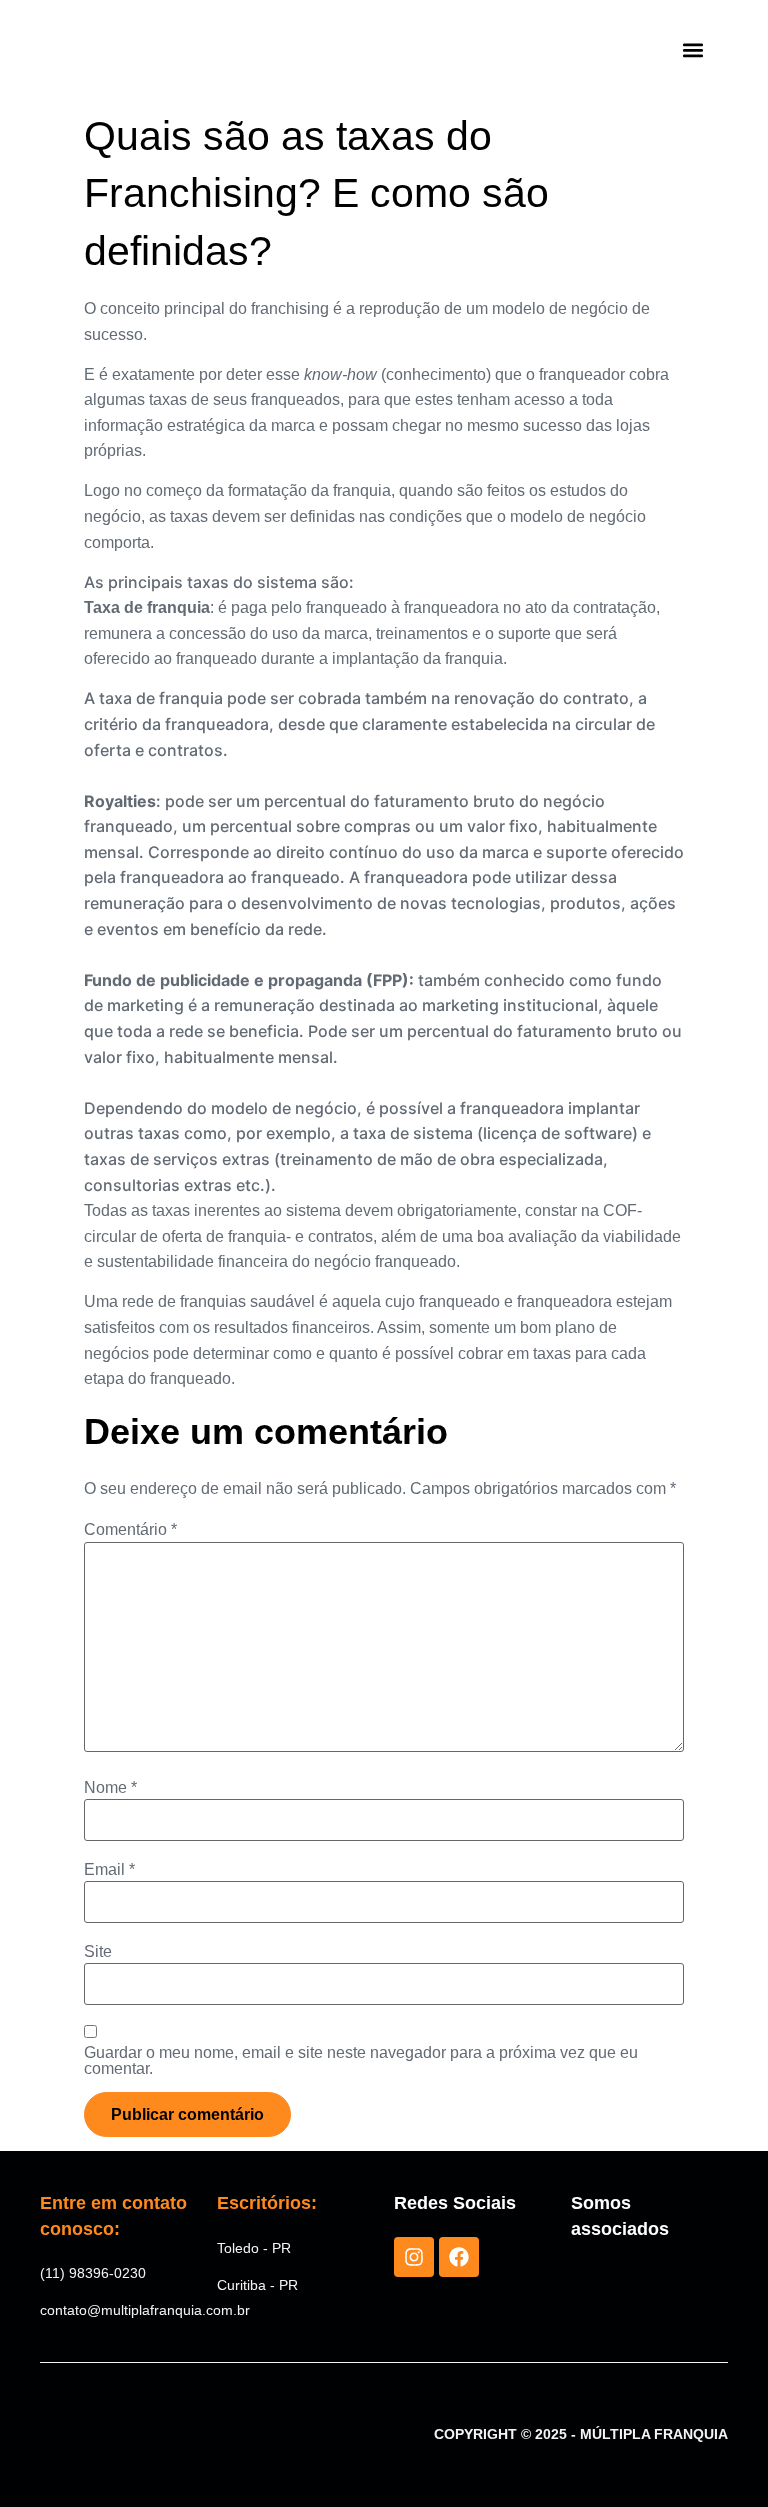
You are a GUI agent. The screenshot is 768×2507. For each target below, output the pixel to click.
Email (109, 1870)
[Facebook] (459, 2257)
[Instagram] (414, 2257)
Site (98, 1952)
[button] (693, 50)
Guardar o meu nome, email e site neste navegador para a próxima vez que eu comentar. (361, 2061)
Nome (110, 1788)
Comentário (130, 1530)
